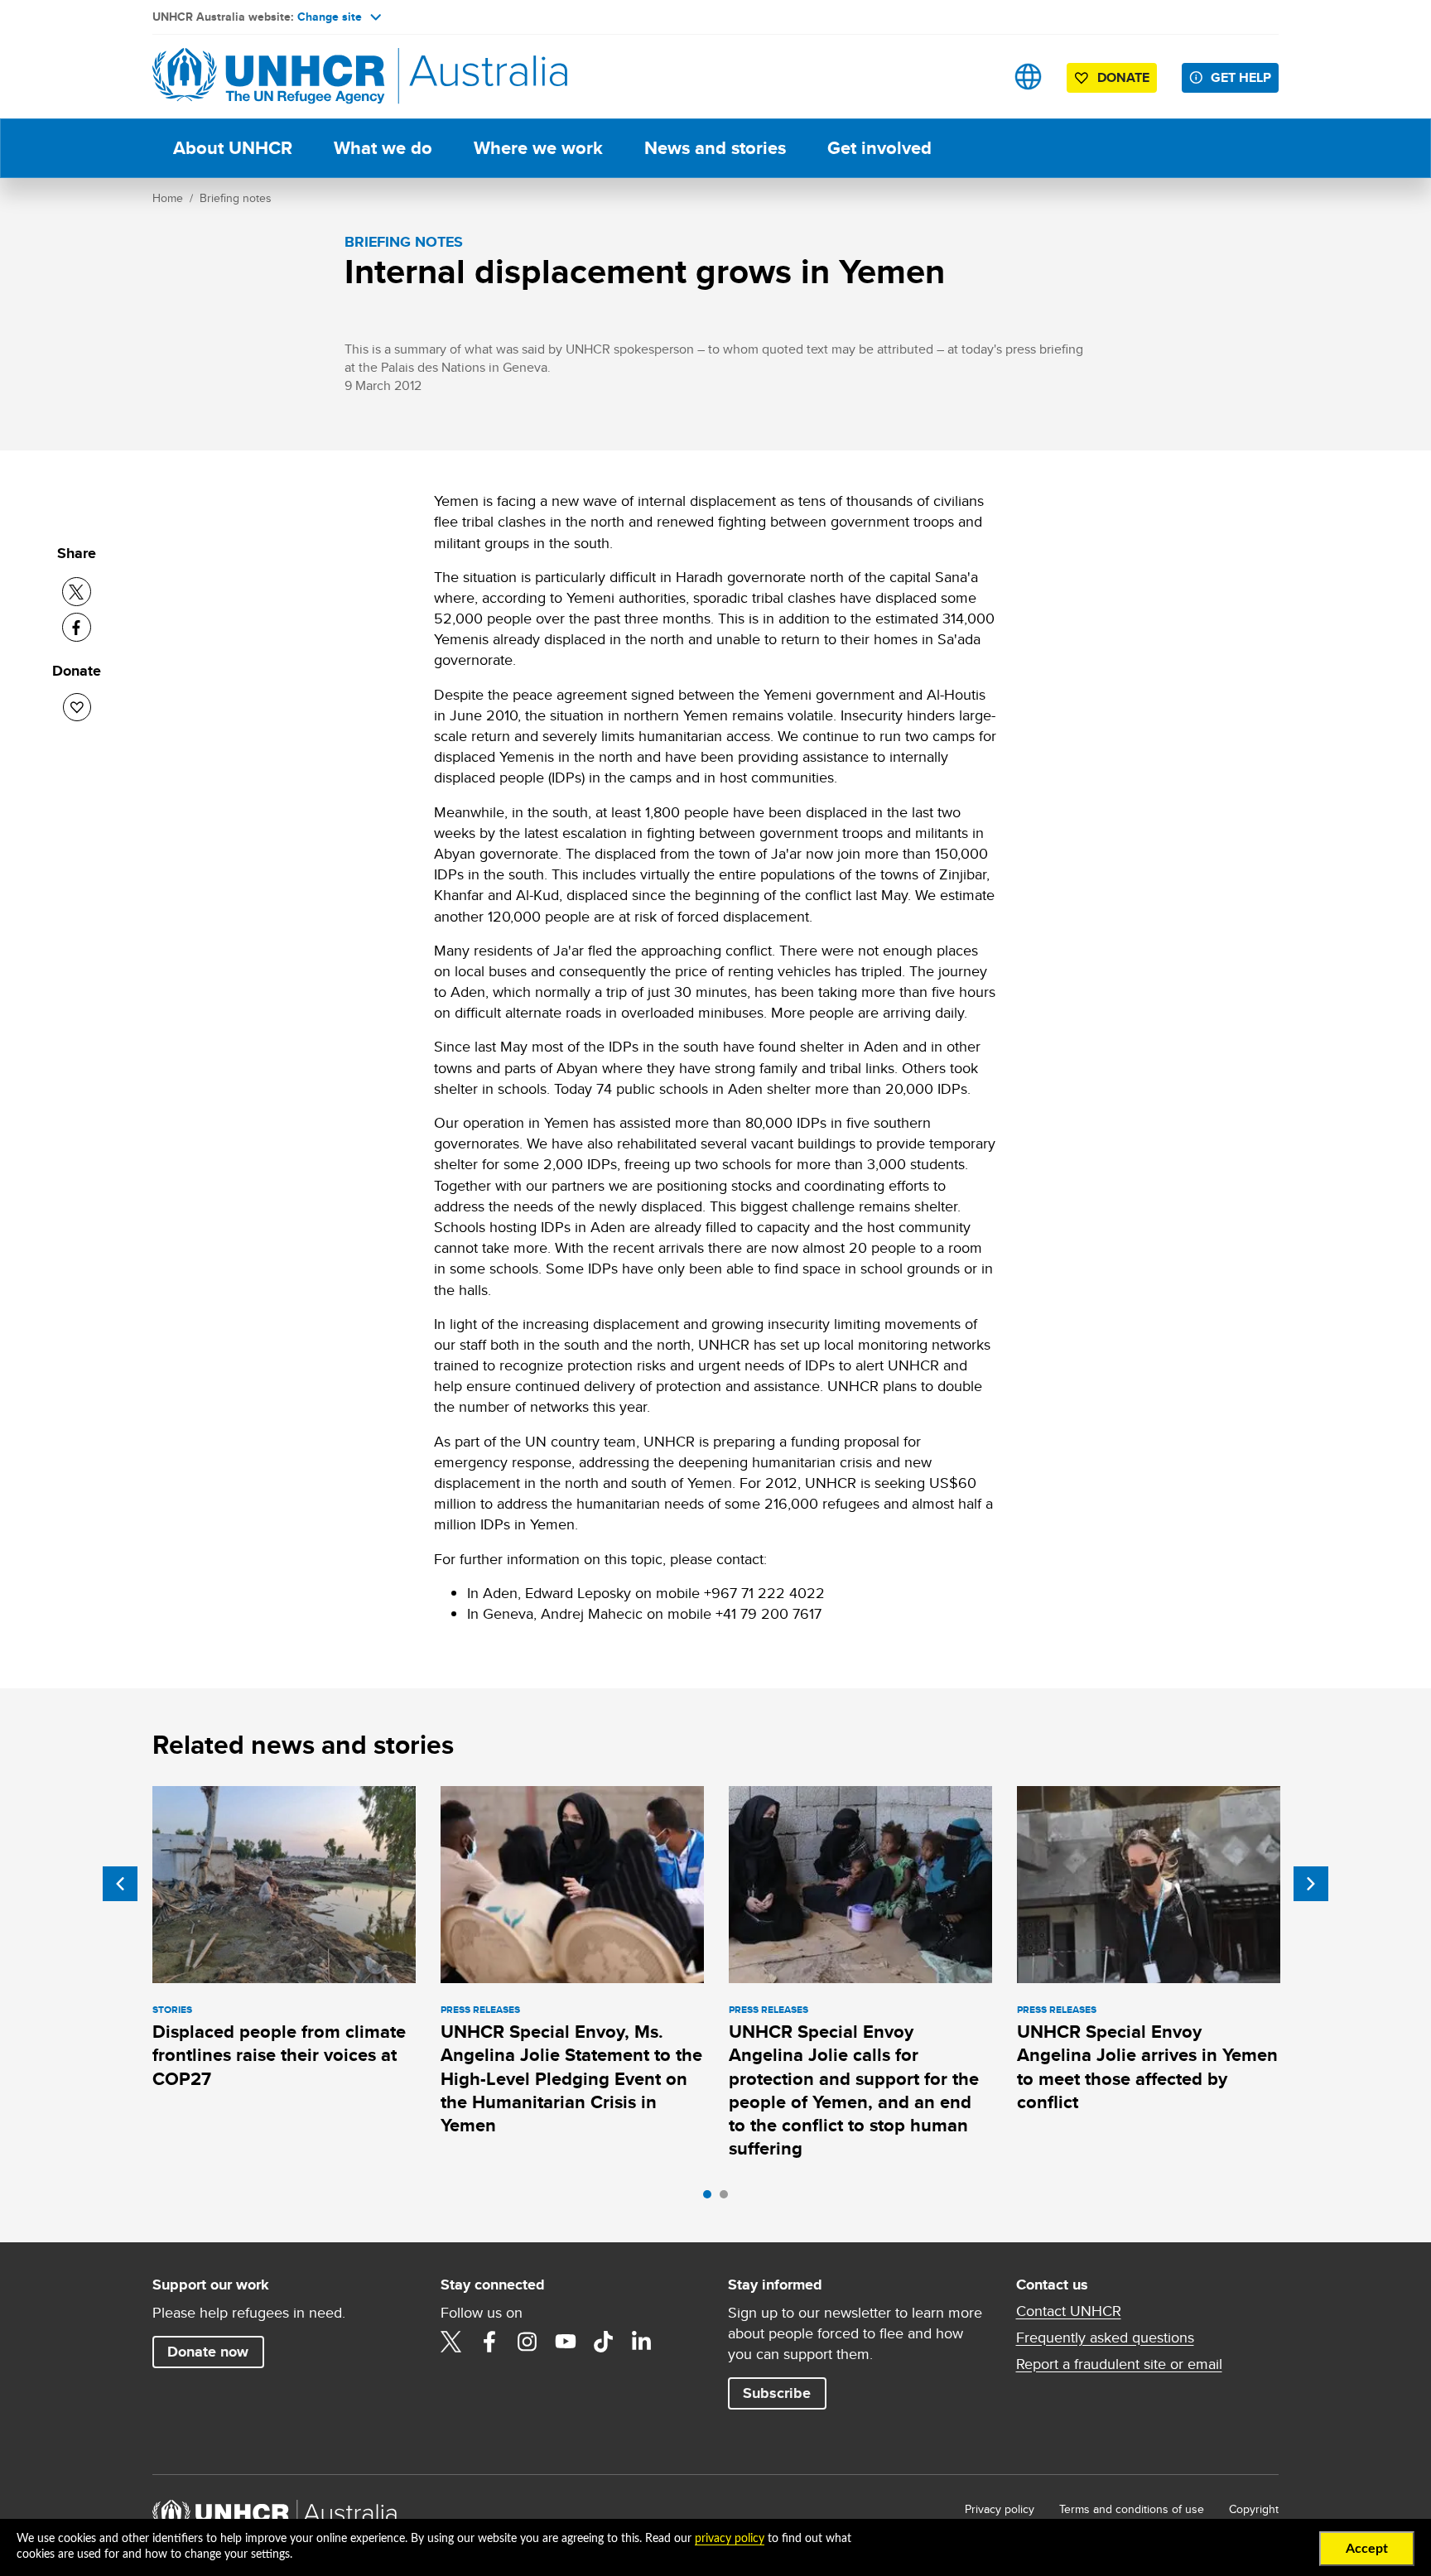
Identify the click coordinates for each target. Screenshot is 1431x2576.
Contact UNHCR (1069, 2311)
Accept (1367, 2549)
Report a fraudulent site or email (1119, 2364)
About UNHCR (233, 148)
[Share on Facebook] (77, 627)
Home (168, 198)
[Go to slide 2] (728, 2198)
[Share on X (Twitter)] (77, 592)
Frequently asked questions (1105, 2338)
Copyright (1254, 2509)
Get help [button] (1241, 77)
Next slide (1311, 1884)
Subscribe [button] (777, 2393)
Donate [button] (1123, 77)
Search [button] (976, 77)
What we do (383, 148)
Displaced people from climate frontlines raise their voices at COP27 (279, 2055)
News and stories (715, 148)
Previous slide (120, 1884)
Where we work (538, 148)
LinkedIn (642, 2342)
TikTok (604, 2342)
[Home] (268, 77)
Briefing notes (236, 198)
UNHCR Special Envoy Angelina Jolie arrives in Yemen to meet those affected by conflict (1147, 2067)
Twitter (451, 2342)
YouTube (566, 2342)
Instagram (528, 2342)
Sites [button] (1028, 77)
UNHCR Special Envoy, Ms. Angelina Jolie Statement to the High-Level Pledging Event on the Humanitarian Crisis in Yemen (571, 2078)
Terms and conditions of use (1132, 2509)
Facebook (489, 2342)
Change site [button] (330, 17)
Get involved (879, 148)
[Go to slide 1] (711, 2198)
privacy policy (730, 2539)
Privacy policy (1000, 2509)
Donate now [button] (208, 2352)
